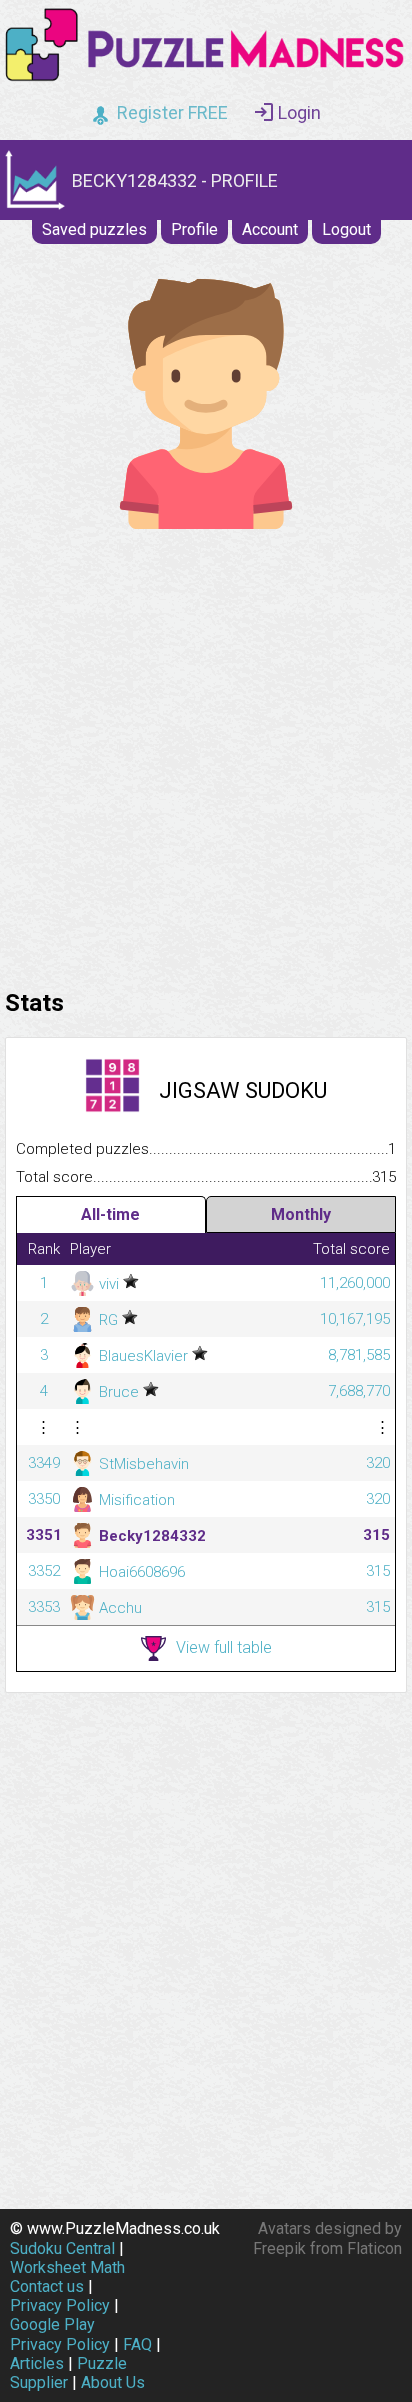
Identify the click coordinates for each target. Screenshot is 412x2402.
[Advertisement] (206, 754)
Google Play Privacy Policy (60, 2334)
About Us (113, 2382)
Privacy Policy (60, 2305)
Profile (194, 229)
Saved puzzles (94, 229)
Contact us (47, 2286)
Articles (37, 2363)
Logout (346, 229)
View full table (224, 1647)
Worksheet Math (67, 2267)
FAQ (137, 2344)
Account (270, 229)
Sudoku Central (62, 2248)
